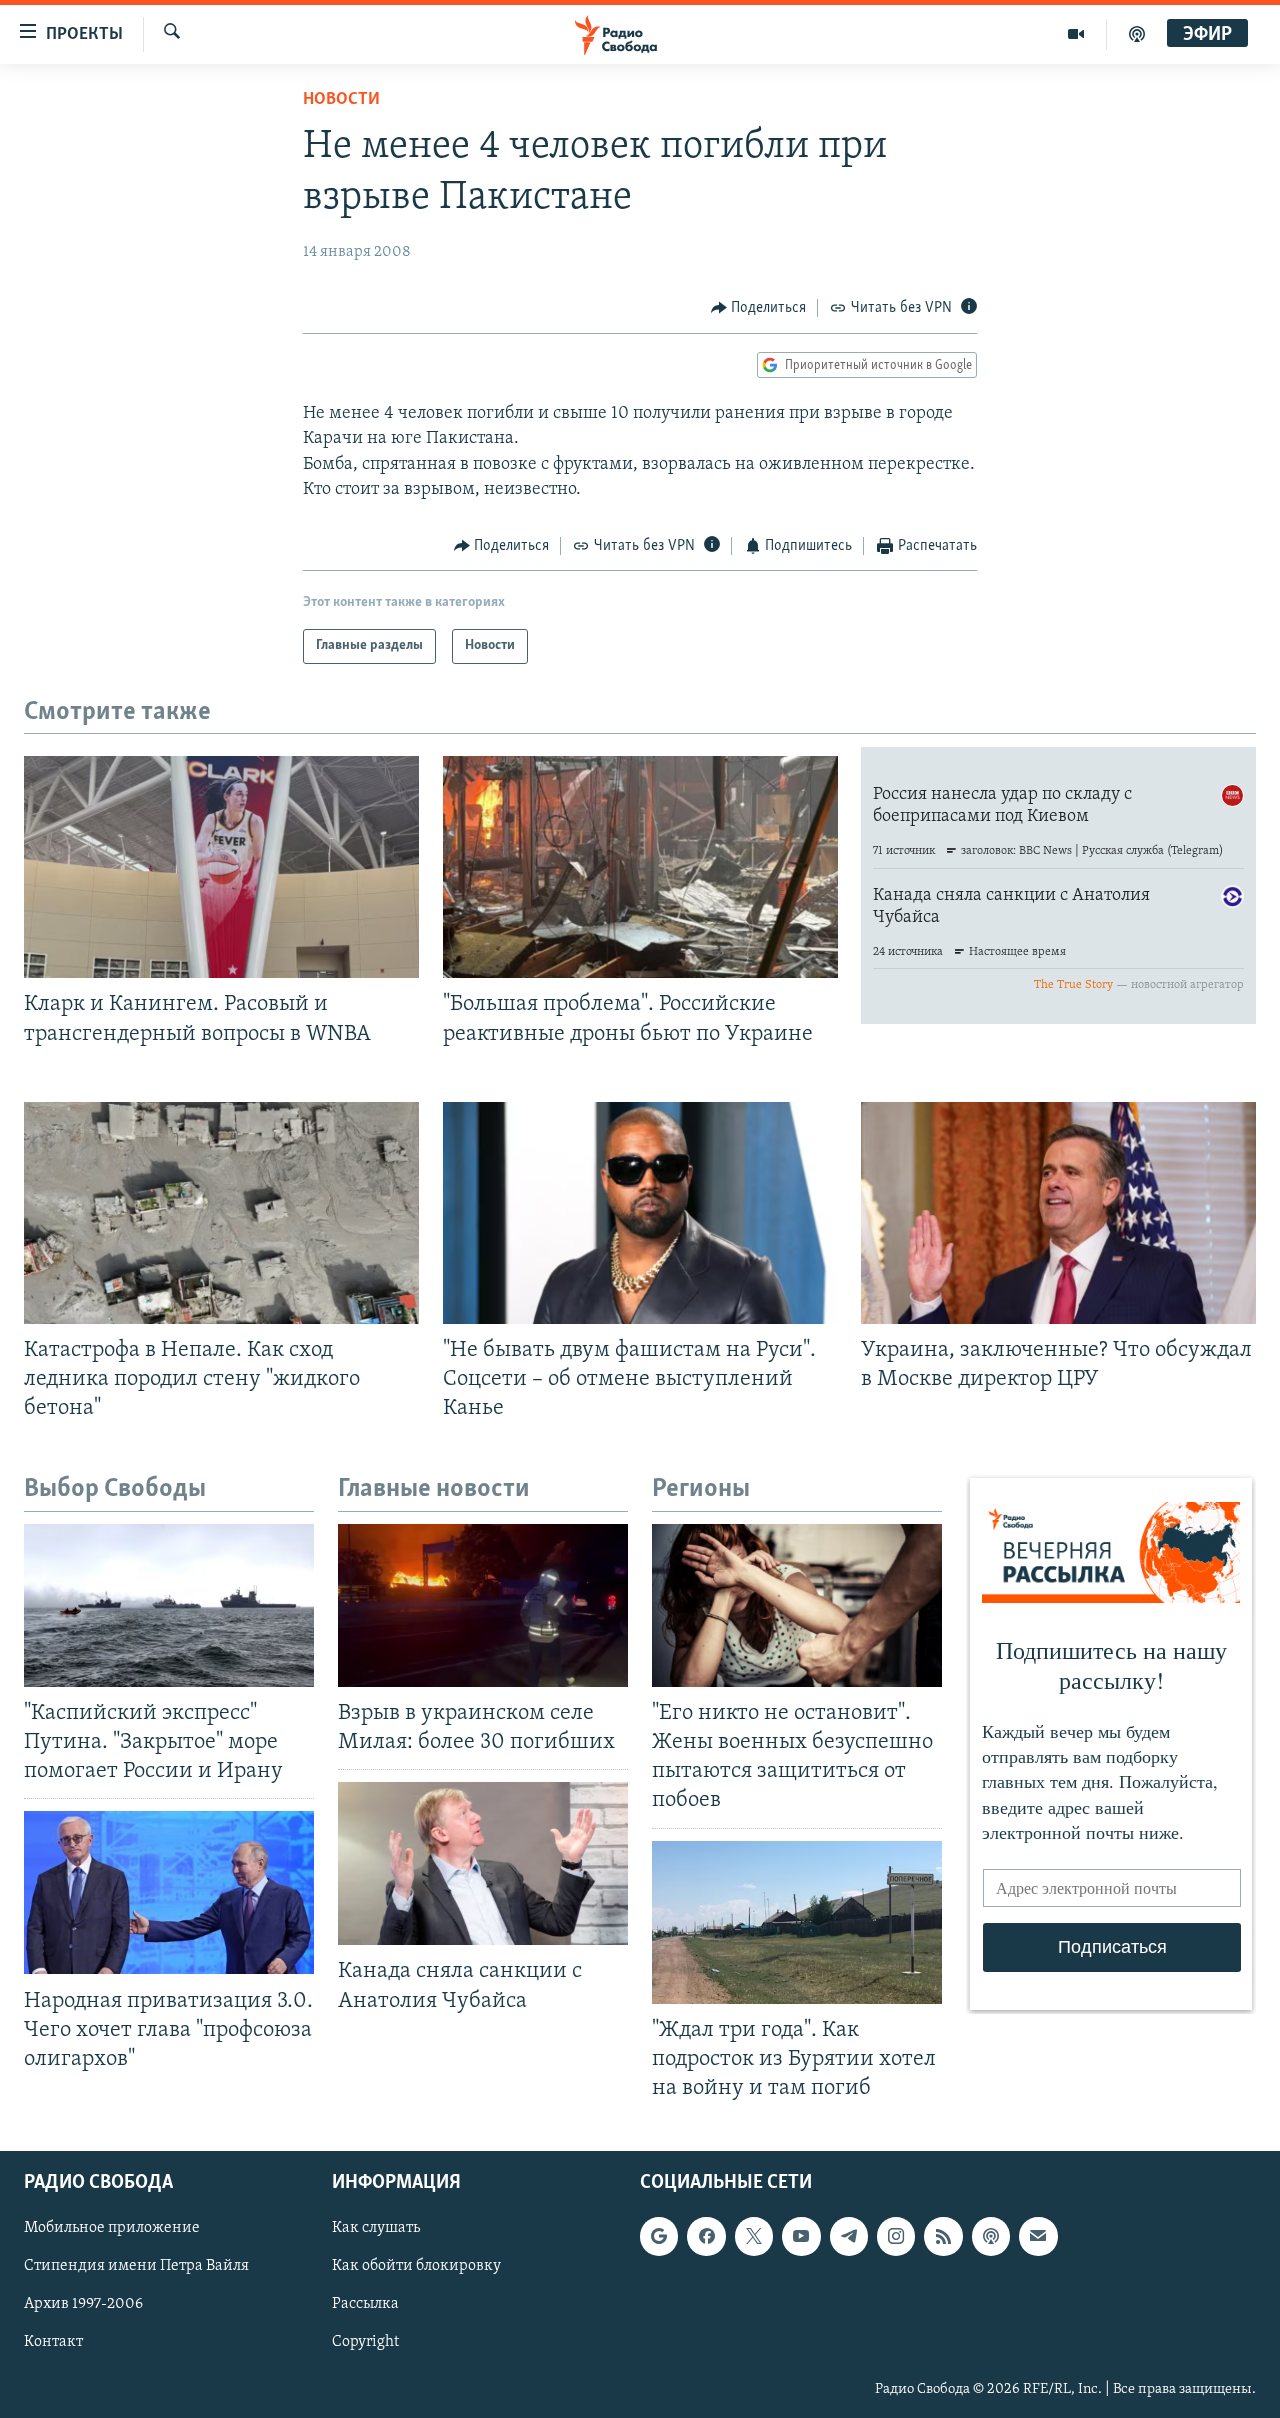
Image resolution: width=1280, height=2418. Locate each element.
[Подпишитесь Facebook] (706, 2236)
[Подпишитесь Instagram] (896, 2236)
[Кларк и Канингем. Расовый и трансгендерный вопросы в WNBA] (221, 867)
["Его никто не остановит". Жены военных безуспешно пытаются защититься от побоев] (797, 1605)
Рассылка (365, 2304)
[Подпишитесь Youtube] (801, 2236)
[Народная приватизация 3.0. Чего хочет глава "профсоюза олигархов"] (169, 1892)
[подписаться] (1038, 2236)
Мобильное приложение (112, 2228)
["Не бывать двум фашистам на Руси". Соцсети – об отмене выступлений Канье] (640, 1213)
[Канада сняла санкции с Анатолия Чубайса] (483, 1863)
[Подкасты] (991, 2236)
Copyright (365, 2343)
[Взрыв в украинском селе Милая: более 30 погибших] (483, 1605)
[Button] (759, 308)
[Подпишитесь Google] (659, 2236)
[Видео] (1076, 34)
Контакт (53, 2343)
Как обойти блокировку (416, 2266)
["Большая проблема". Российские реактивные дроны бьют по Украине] (640, 867)
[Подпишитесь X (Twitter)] (754, 2236)
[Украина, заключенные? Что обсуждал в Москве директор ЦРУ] (1058, 1213)
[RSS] (943, 2236)
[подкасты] (1137, 34)
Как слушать (376, 2228)
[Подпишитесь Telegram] (849, 2236)
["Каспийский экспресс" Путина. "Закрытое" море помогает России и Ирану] (169, 1605)
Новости (341, 100)
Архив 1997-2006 (83, 2304)
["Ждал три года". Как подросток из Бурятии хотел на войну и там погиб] (797, 1922)
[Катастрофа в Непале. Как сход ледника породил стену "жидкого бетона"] (221, 1213)
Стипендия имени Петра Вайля (136, 2266)
